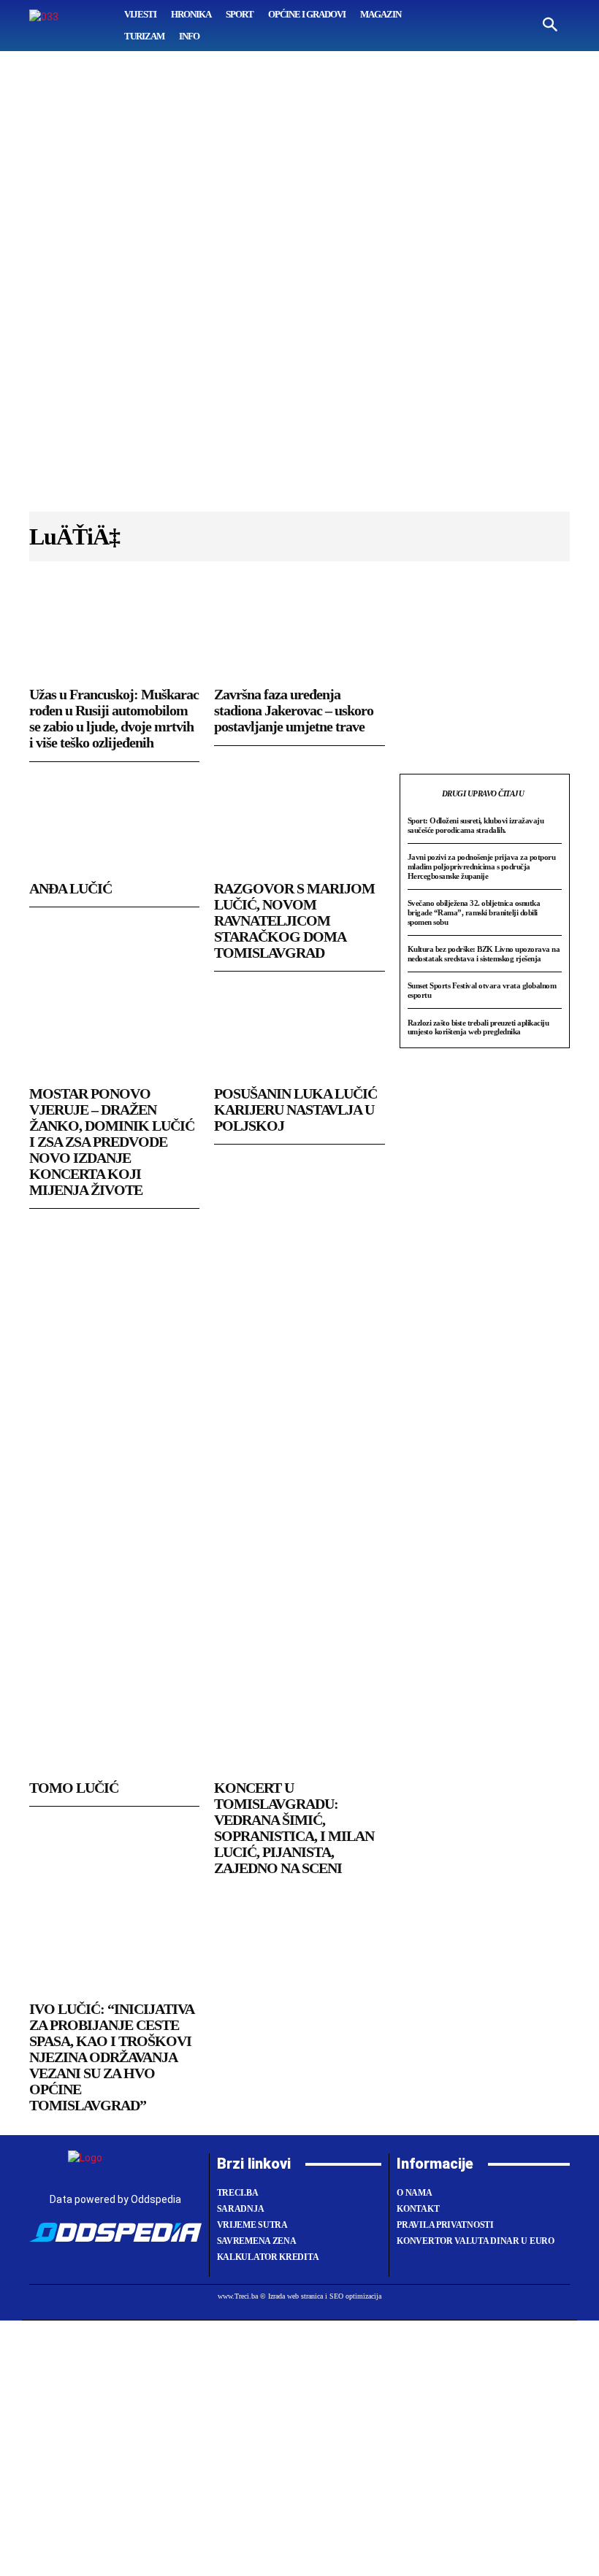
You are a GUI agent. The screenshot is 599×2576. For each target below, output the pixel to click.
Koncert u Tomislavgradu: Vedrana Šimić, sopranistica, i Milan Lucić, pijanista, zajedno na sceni (294, 1828)
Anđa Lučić (70, 888)
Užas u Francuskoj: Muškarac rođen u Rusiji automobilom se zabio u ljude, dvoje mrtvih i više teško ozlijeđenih (114, 718)
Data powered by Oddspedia (115, 2199)
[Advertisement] (299, 288)
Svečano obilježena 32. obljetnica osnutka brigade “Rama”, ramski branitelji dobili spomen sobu (474, 912)
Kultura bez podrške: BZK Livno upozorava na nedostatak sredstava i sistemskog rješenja (484, 954)
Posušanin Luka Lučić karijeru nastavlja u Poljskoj (295, 1110)
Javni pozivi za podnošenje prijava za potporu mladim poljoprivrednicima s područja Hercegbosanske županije (482, 866)
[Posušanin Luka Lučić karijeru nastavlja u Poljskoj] (299, 1030)
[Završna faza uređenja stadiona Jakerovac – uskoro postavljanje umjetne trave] (299, 631)
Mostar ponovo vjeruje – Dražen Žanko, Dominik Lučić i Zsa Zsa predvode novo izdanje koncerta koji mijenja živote (112, 1142)
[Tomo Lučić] (114, 1724)
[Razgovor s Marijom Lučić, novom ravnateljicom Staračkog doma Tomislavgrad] (299, 825)
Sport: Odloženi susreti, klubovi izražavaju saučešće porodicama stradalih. (476, 825)
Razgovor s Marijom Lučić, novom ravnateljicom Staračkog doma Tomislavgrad (294, 920)
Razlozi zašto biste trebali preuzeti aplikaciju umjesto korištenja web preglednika (478, 1027)
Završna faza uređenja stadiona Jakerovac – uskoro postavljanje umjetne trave (294, 710)
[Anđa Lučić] (114, 825)
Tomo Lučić (74, 1788)
